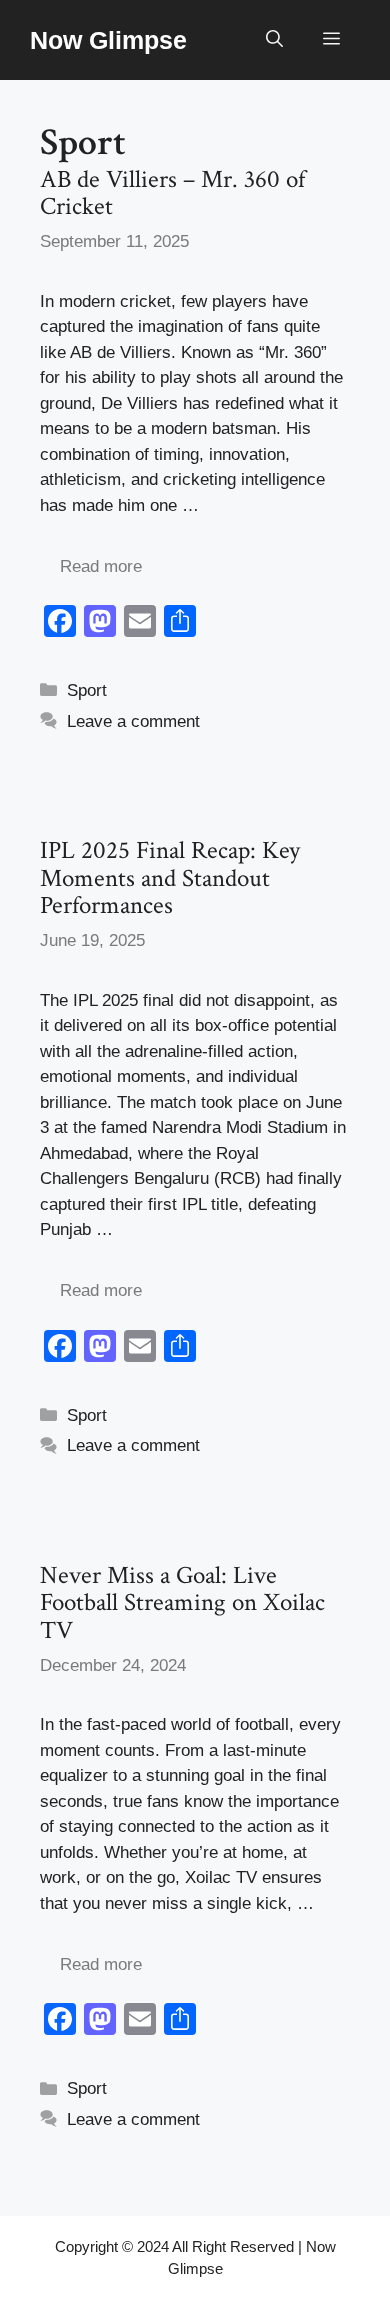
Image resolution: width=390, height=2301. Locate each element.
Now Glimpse (108, 40)
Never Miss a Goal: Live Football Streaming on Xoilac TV (182, 1603)
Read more (101, 566)
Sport (87, 690)
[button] (274, 40)
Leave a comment (133, 721)
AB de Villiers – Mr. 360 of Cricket (172, 193)
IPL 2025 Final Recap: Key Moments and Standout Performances (170, 878)
